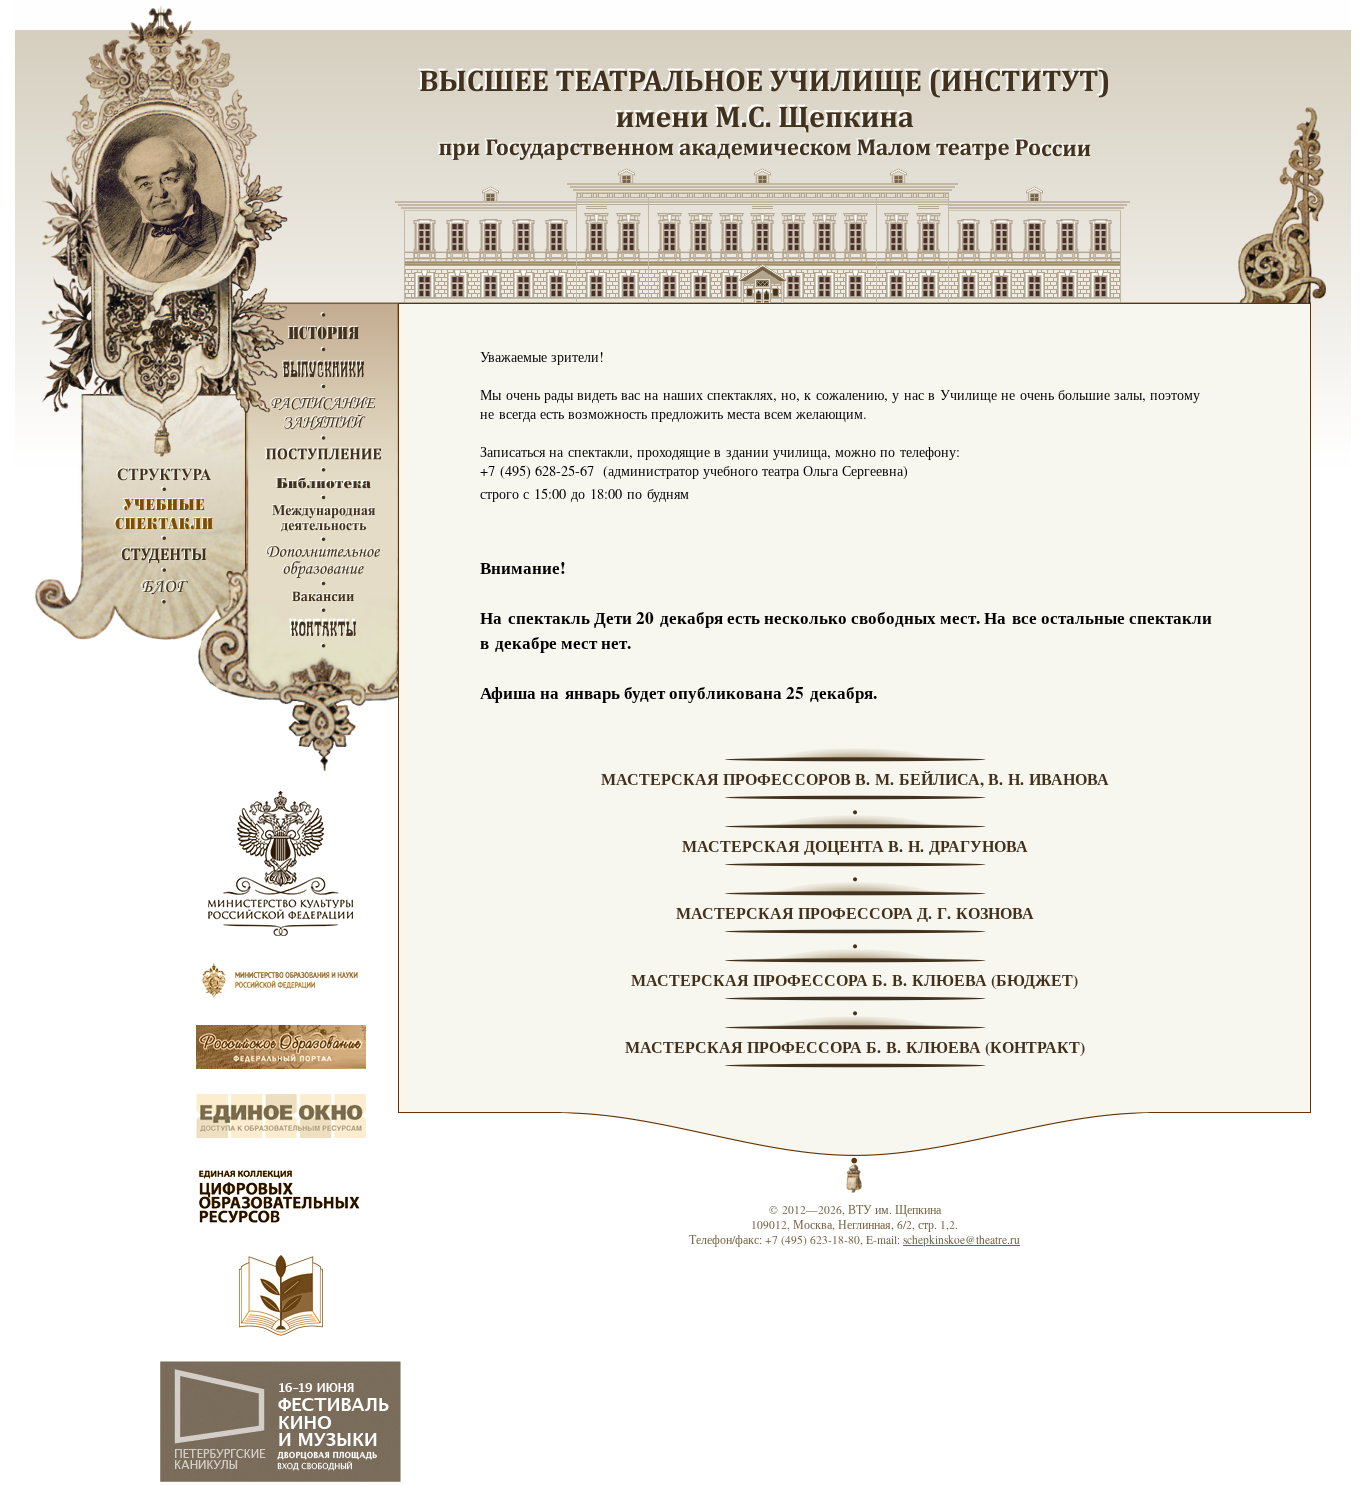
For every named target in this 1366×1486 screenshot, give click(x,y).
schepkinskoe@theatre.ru (961, 1239)
